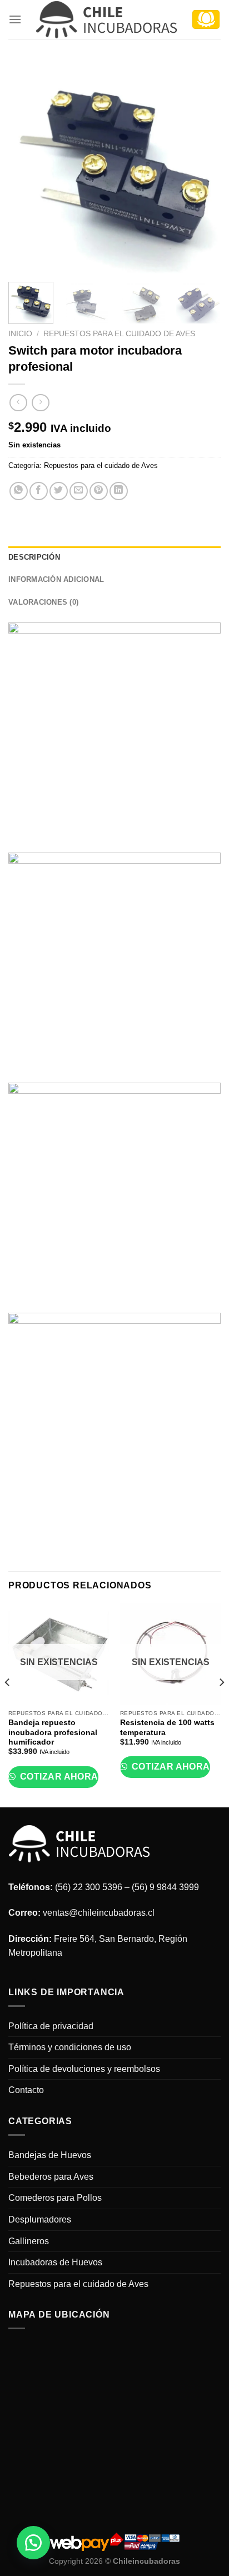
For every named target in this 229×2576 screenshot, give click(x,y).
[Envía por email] (79, 491)
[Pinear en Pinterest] (99, 491)
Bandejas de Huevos (50, 2155)
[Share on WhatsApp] (19, 491)
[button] (33, 2543)
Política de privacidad (51, 2026)
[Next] (202, 167)
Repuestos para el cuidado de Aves (119, 334)
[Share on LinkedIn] (119, 491)
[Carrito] (206, 19)
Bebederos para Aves (51, 2177)
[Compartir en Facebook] (39, 491)
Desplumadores (40, 2219)
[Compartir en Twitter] (59, 491)
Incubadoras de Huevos (55, 2262)
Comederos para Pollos (55, 2198)
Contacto (26, 2090)
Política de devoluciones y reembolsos (84, 2069)
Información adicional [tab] (56, 579)
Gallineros (29, 2241)
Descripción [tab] (34, 557)
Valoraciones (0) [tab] (43, 602)
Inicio (20, 334)
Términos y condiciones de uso (70, 2047)
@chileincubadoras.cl (112, 1913)
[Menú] (15, 19)
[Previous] (27, 167)
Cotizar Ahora (58, 1777)
